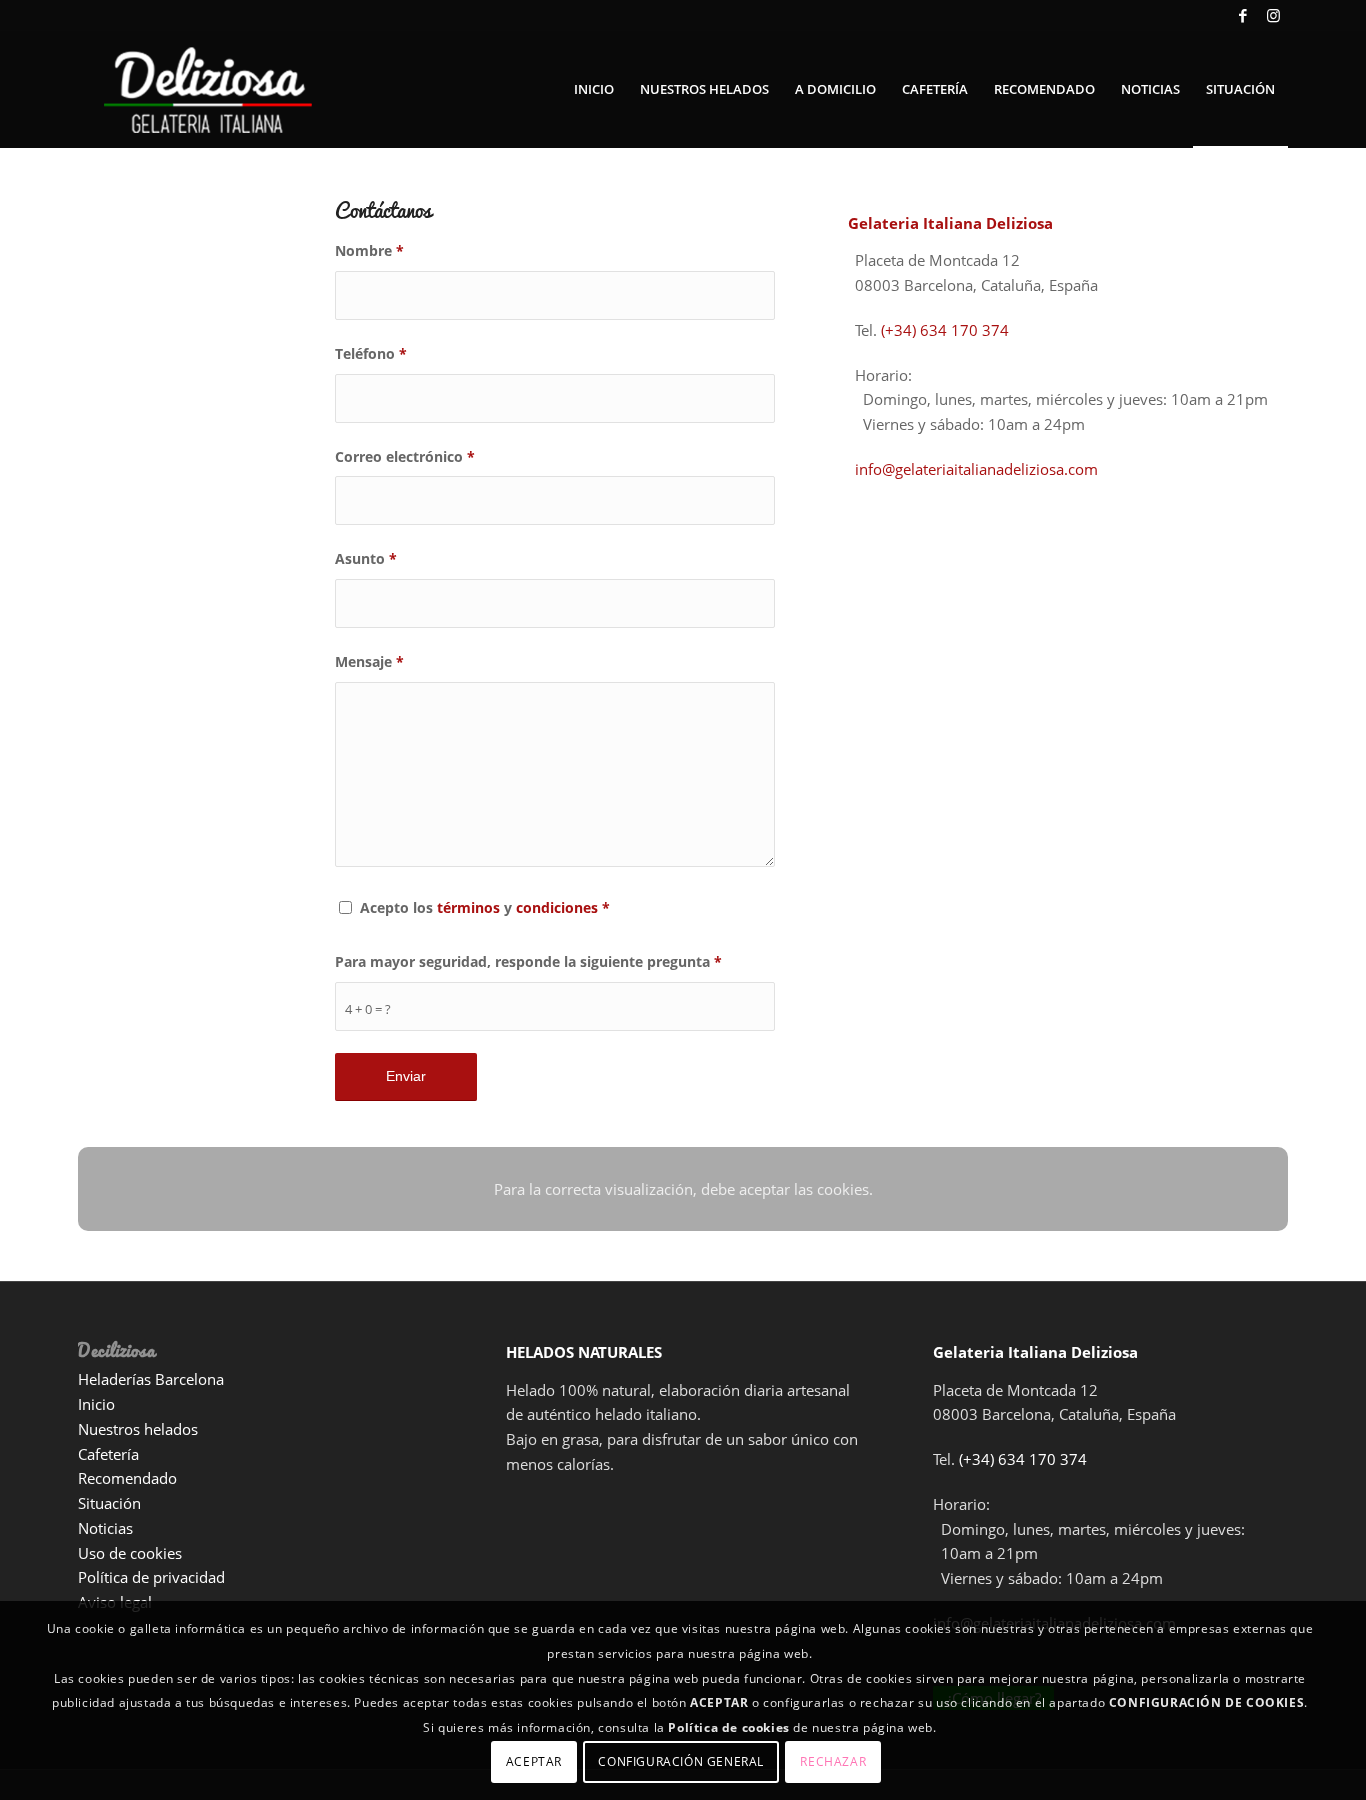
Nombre (369, 250)
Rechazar (833, 1761)
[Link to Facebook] (1242, 15)
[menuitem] (594, 89)
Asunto (366, 558)
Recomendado (127, 1478)
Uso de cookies (130, 1553)
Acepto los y (485, 907)
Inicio (96, 1404)
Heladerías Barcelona (151, 1379)
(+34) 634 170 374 (945, 330)
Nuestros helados (138, 1429)
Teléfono (371, 353)
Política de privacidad (151, 1577)
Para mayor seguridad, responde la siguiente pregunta (528, 961)
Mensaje (369, 661)
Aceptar (534, 1761)
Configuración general (681, 1761)
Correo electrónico (405, 456)
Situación (109, 1503)
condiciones (557, 907)
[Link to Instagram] (1273, 15)
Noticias (105, 1528)
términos (468, 907)
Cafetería (108, 1454)
